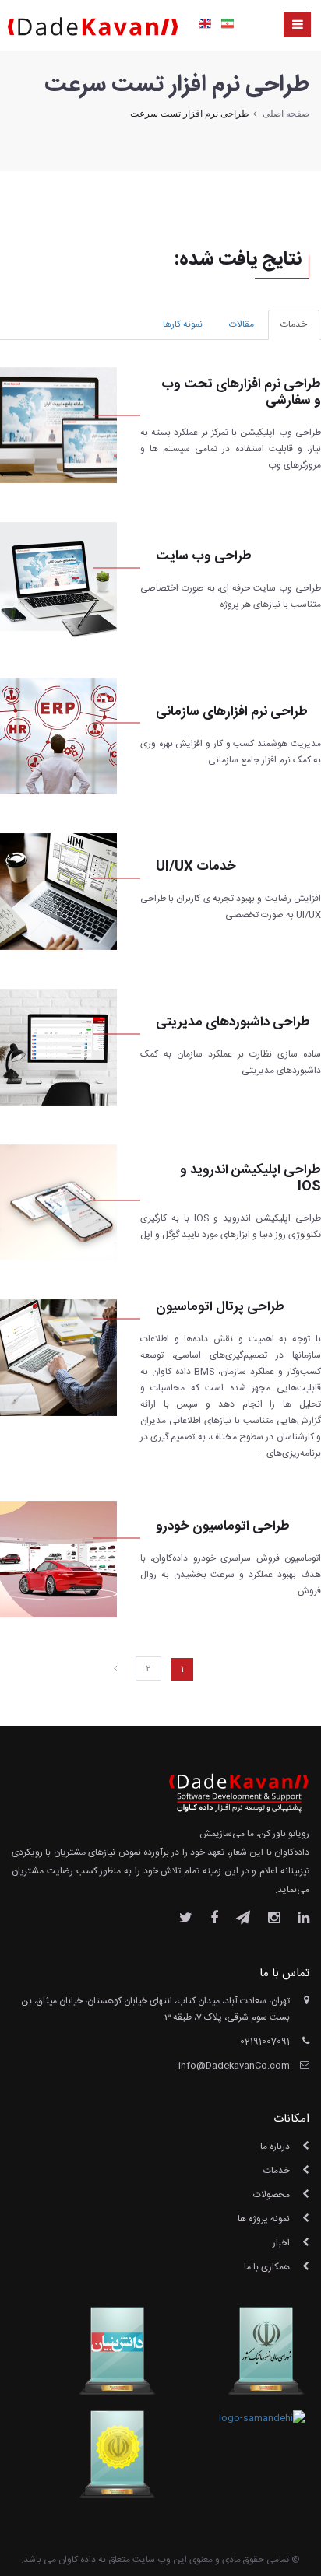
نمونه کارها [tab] (183, 324)
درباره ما (275, 2147)
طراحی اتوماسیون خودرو (223, 1527)
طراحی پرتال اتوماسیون (220, 1307)
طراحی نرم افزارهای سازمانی (232, 712)
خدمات (277, 2171)
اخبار (281, 2243)
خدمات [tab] (294, 324)
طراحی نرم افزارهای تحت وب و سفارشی (241, 393)
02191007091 (265, 2042)
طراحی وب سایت (204, 557)
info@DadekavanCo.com (234, 2066)
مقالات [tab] (242, 324)
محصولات (272, 2195)
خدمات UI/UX (196, 867)
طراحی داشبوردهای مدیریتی (233, 1023)
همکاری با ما (267, 2267)
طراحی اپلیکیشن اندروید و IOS (250, 1179)
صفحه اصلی (286, 114)
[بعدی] (115, 1669)
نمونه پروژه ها (264, 2219)
